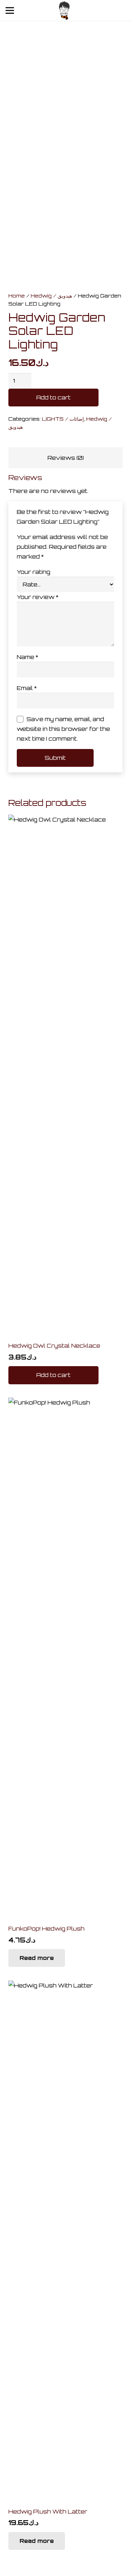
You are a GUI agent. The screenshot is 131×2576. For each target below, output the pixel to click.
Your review (38, 597)
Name (27, 657)
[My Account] (121, 12)
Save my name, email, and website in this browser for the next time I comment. (63, 729)
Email (27, 688)
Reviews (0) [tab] (66, 458)
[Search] (87, 10)
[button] (53, 1375)
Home (17, 295)
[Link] (64, 11)
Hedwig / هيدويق (51, 295)
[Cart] (102, 10)
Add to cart (53, 397)
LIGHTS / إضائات (63, 419)
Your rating (34, 572)
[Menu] (10, 10)
